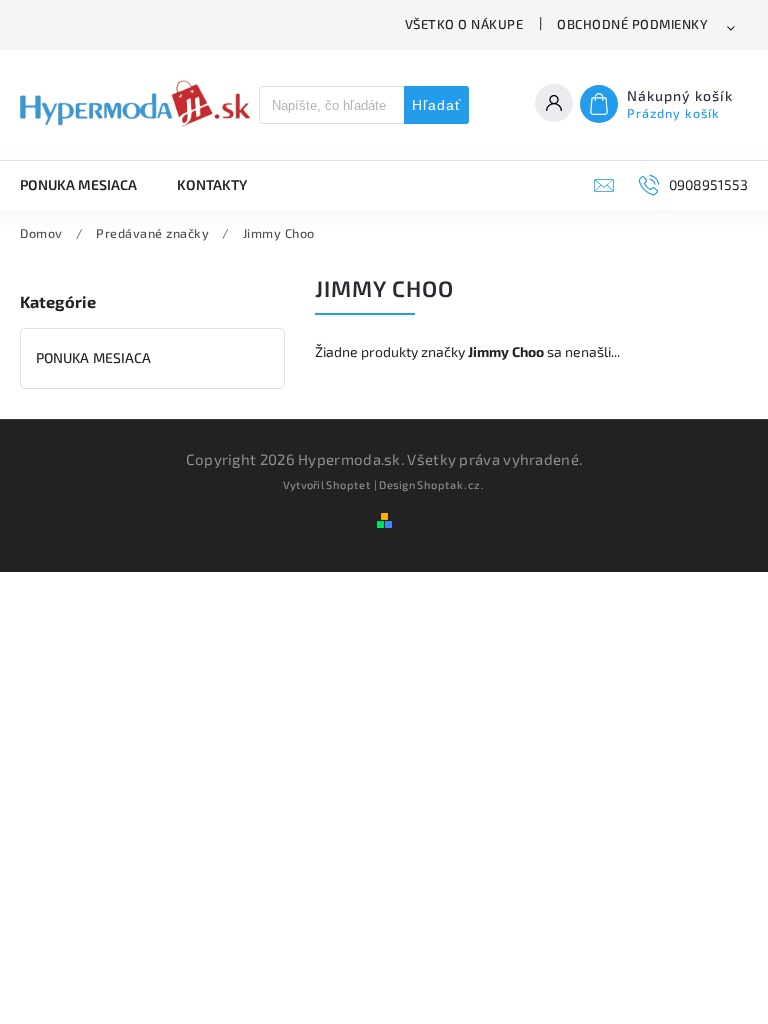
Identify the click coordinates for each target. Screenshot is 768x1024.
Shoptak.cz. (451, 484)
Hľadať (436, 105)
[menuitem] (88, 185)
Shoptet (348, 484)
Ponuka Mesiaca (93, 357)
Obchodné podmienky (632, 24)
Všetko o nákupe (464, 24)
